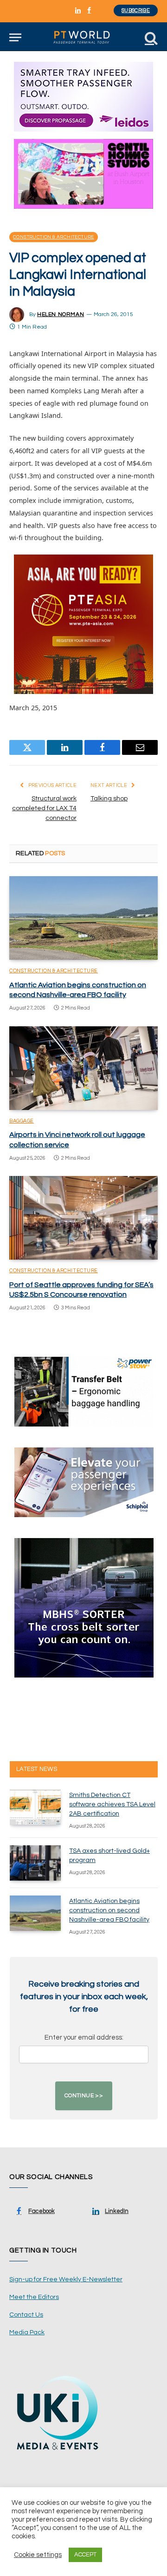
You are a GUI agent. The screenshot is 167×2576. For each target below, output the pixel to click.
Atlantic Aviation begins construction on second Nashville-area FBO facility (109, 1910)
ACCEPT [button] (85, 2555)
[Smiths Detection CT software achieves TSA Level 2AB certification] (35, 1807)
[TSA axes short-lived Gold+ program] (35, 1863)
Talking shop (109, 799)
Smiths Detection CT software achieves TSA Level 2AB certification (112, 1804)
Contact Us (26, 2315)
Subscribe (136, 10)
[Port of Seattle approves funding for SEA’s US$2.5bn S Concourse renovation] (83, 1218)
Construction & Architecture (54, 237)
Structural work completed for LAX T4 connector (44, 808)
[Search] (150, 37)
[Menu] (15, 37)
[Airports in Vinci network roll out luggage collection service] (83, 1068)
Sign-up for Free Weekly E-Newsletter (66, 2279)
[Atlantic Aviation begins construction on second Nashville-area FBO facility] (83, 918)
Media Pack (27, 2332)
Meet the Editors (34, 2297)
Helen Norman (61, 314)
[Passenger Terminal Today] (83, 37)
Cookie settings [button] (38, 2555)
